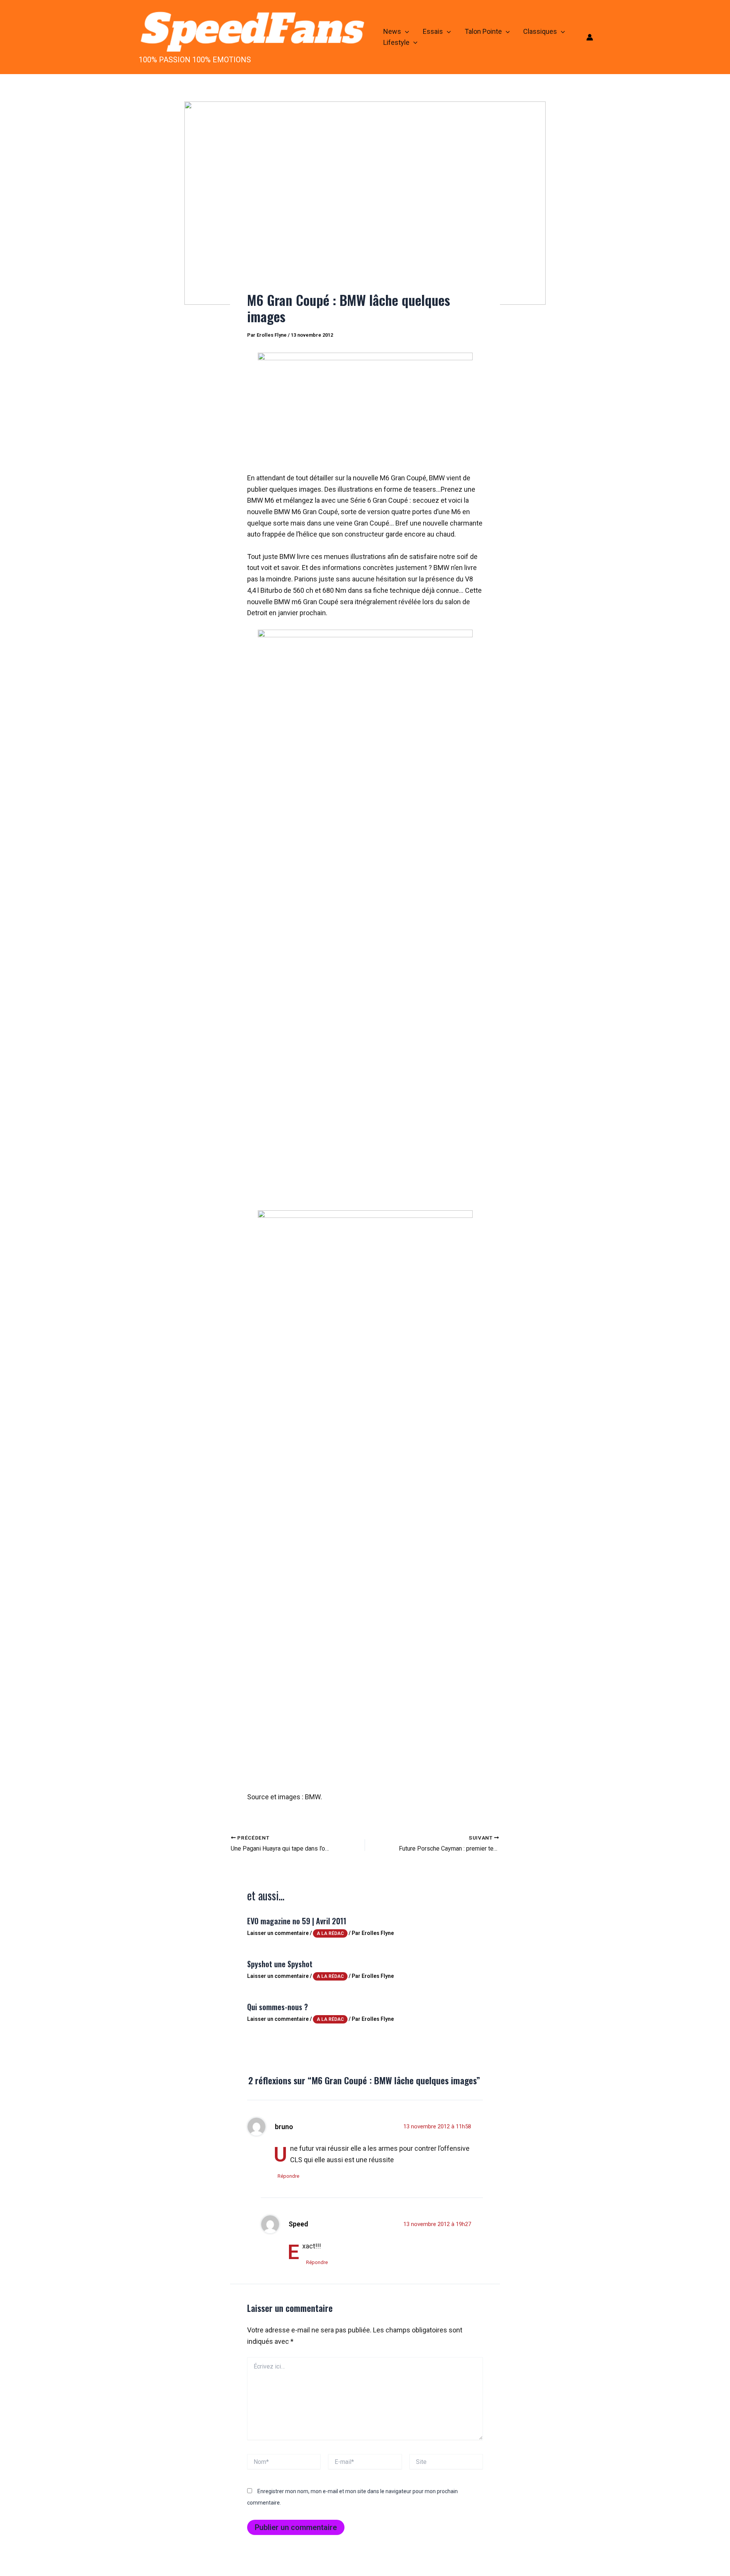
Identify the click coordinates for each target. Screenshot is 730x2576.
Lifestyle (396, 42)
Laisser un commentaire (278, 1933)
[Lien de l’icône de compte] (590, 37)
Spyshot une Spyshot (280, 1964)
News (392, 31)
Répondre (288, 2176)
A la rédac (330, 1933)
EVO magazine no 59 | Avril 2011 (297, 1921)
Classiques (540, 31)
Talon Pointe (483, 31)
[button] (405, 32)
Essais (433, 31)
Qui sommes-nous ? (278, 2007)
